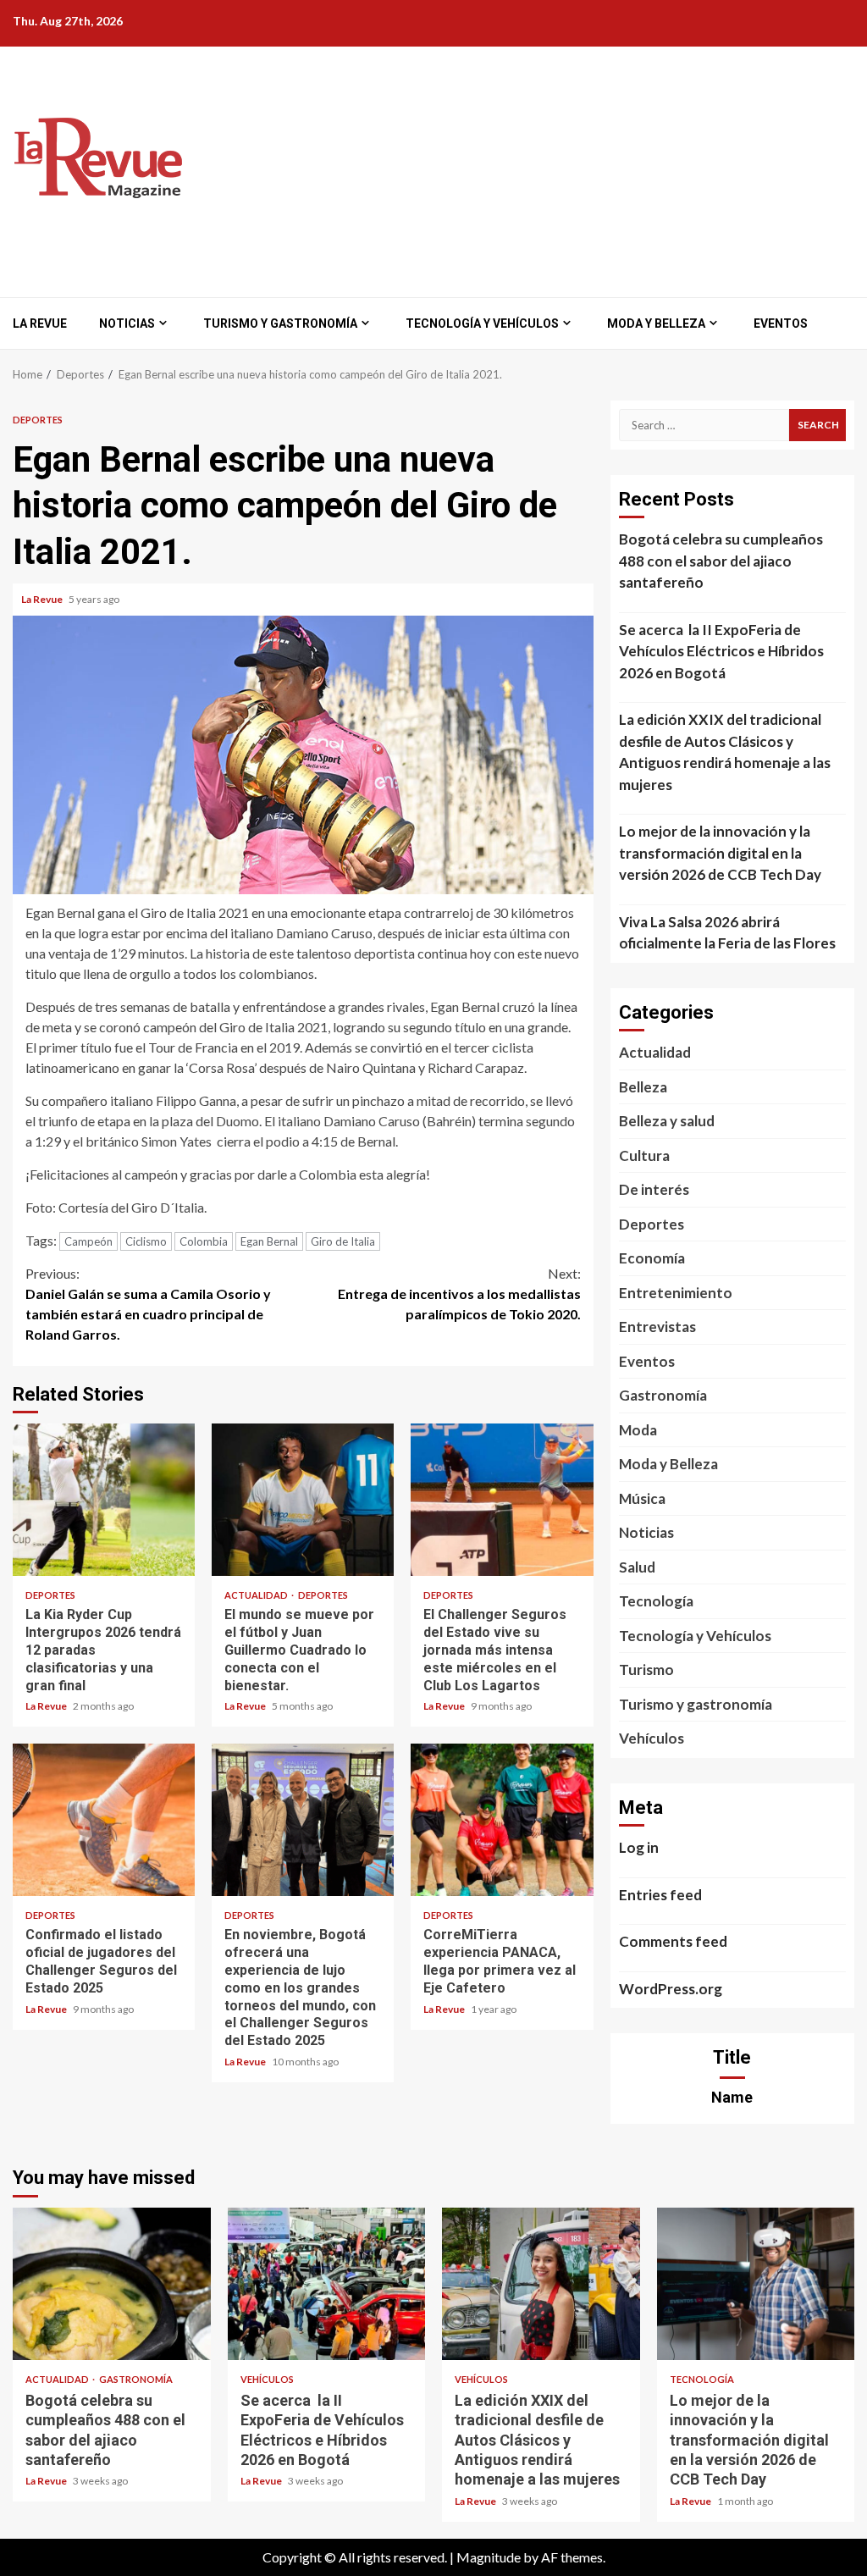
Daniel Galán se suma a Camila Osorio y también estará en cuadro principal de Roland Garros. (148, 1304)
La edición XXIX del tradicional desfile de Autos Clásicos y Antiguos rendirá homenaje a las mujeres (725, 752)
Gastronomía (663, 1395)
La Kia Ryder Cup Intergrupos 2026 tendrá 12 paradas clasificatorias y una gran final (104, 1500)
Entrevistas (657, 1327)
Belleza (643, 1087)
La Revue (40, 323)
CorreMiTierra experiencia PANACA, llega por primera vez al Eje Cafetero (502, 1820)
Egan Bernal (269, 1241)
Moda (638, 1430)
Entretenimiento (676, 1293)
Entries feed (660, 1895)
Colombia (204, 1241)
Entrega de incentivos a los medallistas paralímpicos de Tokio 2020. (459, 1294)
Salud (637, 1567)
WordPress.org (671, 1989)
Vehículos (652, 1738)
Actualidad (257, 1595)
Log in (639, 1847)
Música (642, 1498)
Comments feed (673, 1941)
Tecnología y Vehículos (482, 323)
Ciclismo (146, 1241)
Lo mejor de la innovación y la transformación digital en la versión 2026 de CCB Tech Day (720, 853)
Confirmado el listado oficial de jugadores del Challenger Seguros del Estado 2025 (104, 1820)
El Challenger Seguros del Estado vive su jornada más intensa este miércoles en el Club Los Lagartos (502, 1500)
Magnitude (489, 2557)
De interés (654, 1189)
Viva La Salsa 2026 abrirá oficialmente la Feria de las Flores (727, 933)
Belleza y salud (667, 1121)
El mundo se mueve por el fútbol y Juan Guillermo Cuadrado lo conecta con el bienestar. (303, 1500)
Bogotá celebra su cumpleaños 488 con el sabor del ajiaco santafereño (721, 561)
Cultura (644, 1155)
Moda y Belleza (656, 323)
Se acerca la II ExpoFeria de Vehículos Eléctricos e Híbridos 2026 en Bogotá (721, 651)
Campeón (88, 1241)
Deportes (38, 420)
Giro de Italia (343, 1241)
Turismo (646, 1669)
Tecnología (656, 1601)
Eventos (781, 323)
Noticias (127, 323)
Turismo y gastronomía (280, 323)
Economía (652, 1258)
